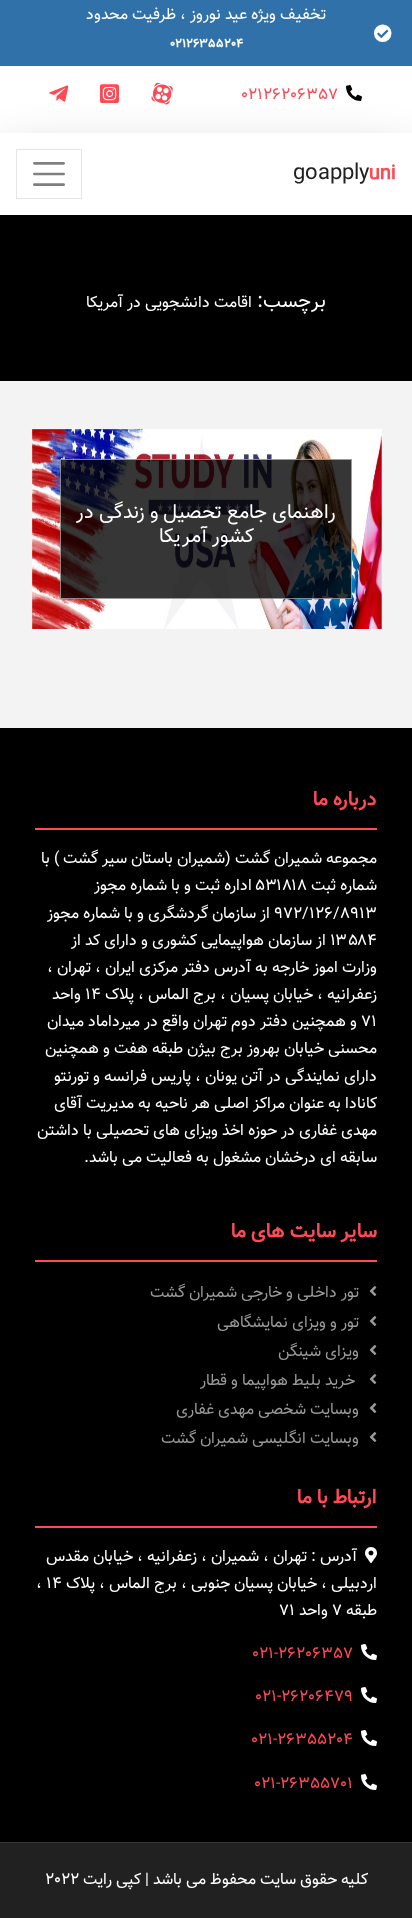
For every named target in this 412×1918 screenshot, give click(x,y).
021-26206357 (302, 1654)
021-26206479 (304, 1697)
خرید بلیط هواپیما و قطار (279, 1381)
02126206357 (289, 95)
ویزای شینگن (318, 1352)
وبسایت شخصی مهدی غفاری (267, 1410)
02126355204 (206, 44)
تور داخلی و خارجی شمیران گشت (254, 1293)
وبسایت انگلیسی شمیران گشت (260, 1439)
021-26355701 (303, 1784)
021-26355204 (302, 1740)
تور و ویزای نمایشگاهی (288, 1323)
